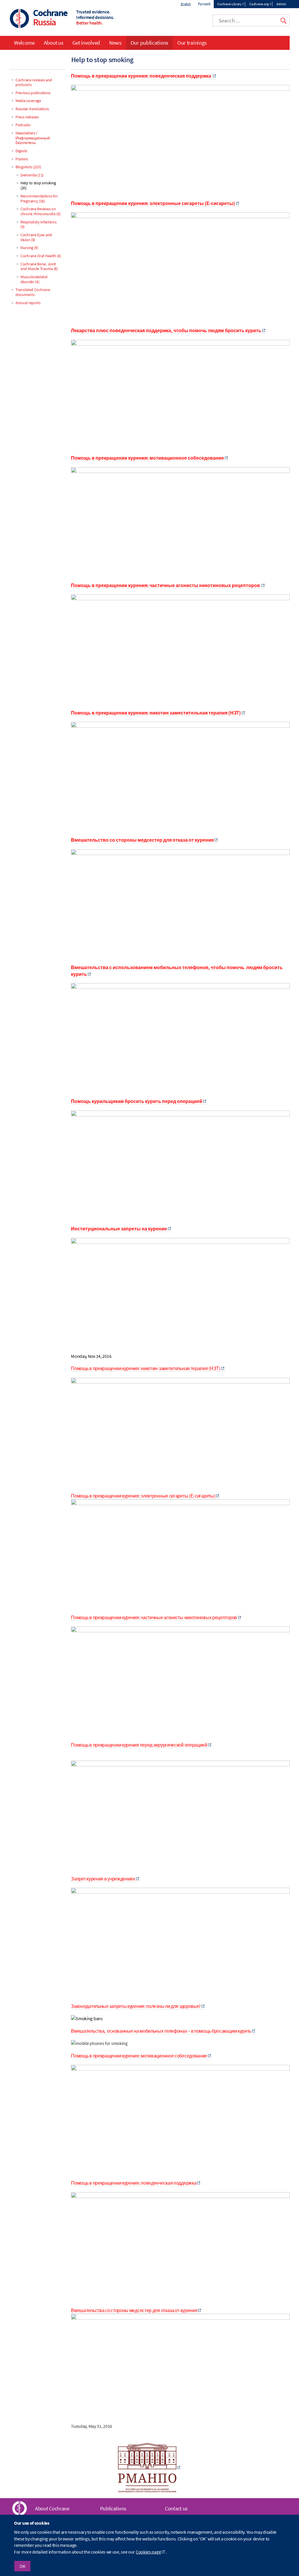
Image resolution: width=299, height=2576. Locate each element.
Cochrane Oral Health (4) (41, 256)
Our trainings (192, 43)
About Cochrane (52, 2508)
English (186, 4)
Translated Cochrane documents (33, 292)
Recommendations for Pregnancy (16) (39, 198)
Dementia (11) (32, 175)
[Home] (20, 19)
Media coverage (28, 101)
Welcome (24, 43)
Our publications (149, 43)
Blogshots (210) (28, 167)
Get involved (86, 43)
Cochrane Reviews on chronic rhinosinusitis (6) (40, 211)
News (115, 43)
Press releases (27, 117)
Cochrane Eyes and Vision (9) (36, 237)
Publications (113, 2508)
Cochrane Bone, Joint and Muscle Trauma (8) (39, 266)
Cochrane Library (229, 4)
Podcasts (23, 125)
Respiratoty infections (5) (38, 224)
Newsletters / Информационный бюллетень (33, 138)
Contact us (176, 2508)
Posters (22, 159)
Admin (281, 4)
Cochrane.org (259, 4)
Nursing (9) (29, 248)
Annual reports (28, 303)
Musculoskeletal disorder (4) (34, 279)
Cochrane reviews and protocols (34, 82)
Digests (21, 151)
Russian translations (32, 109)
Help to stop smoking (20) (38, 185)
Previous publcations (33, 93)
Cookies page (148, 2552)
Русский (204, 4)
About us (54, 43)
